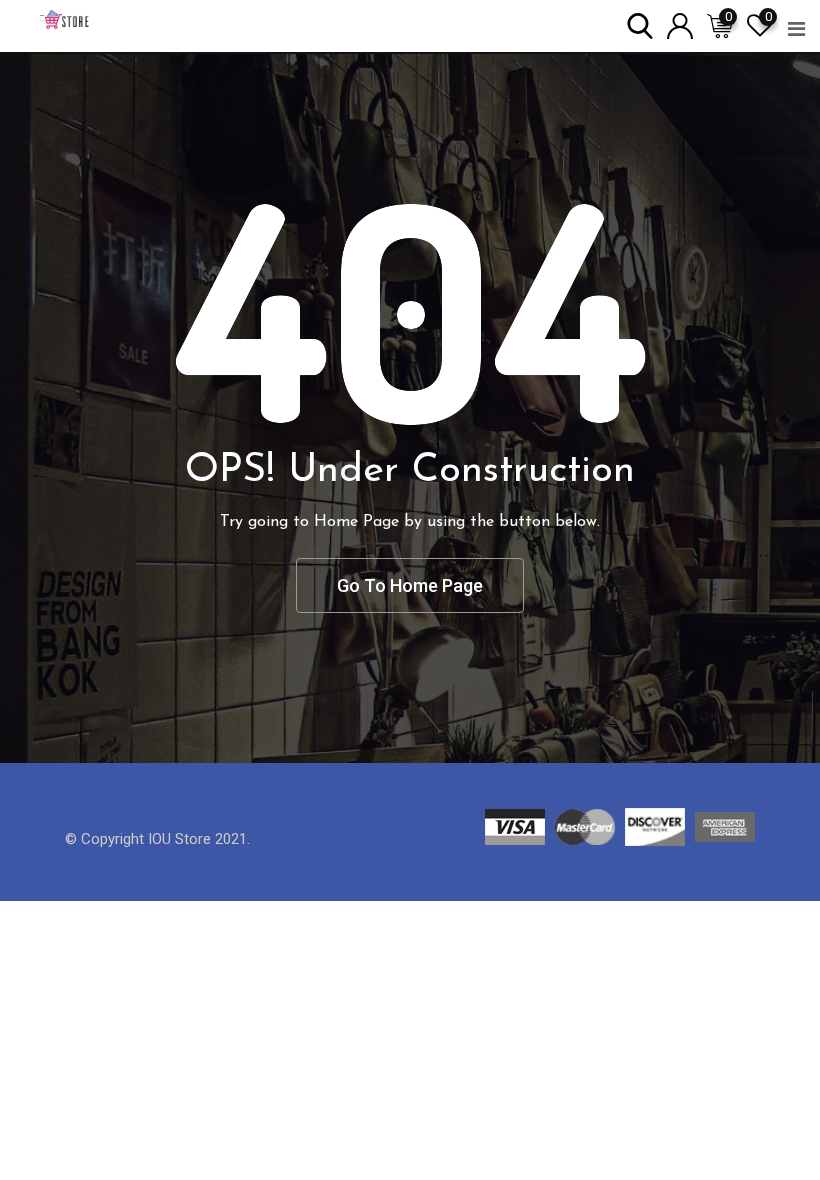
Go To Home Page (410, 585)
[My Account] (680, 24)
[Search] (640, 24)
